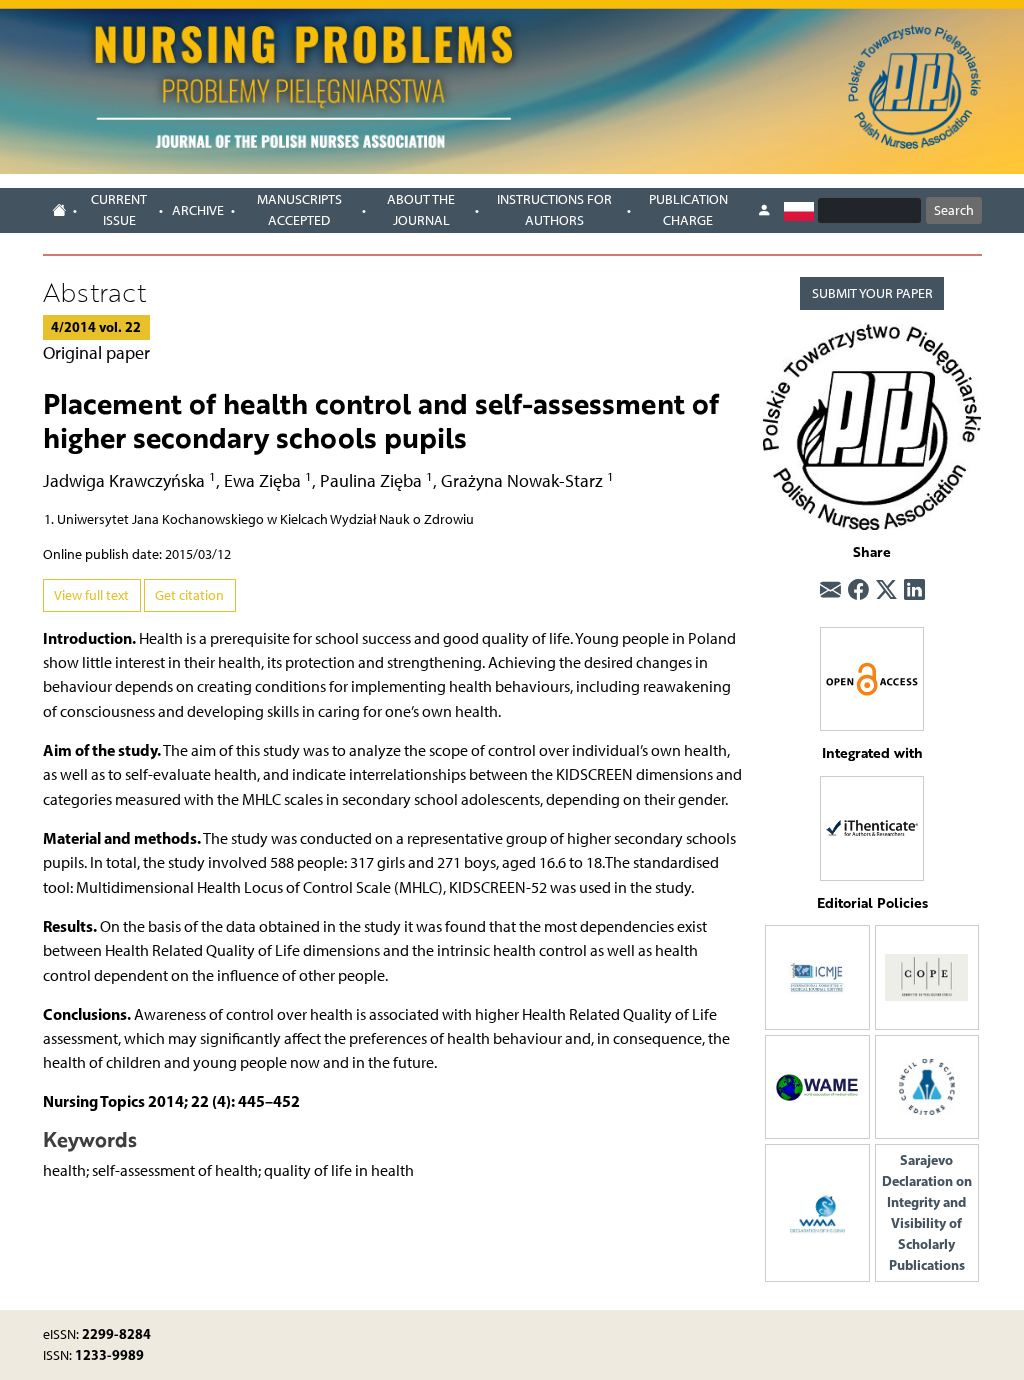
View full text (91, 595)
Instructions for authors (554, 210)
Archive (198, 210)
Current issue (119, 210)
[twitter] (886, 589)
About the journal (421, 210)
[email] (830, 589)
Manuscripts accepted (299, 210)
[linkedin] (914, 589)
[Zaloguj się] (764, 210)
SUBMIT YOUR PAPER (872, 293)
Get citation (189, 595)
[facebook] (858, 589)
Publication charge (688, 210)
